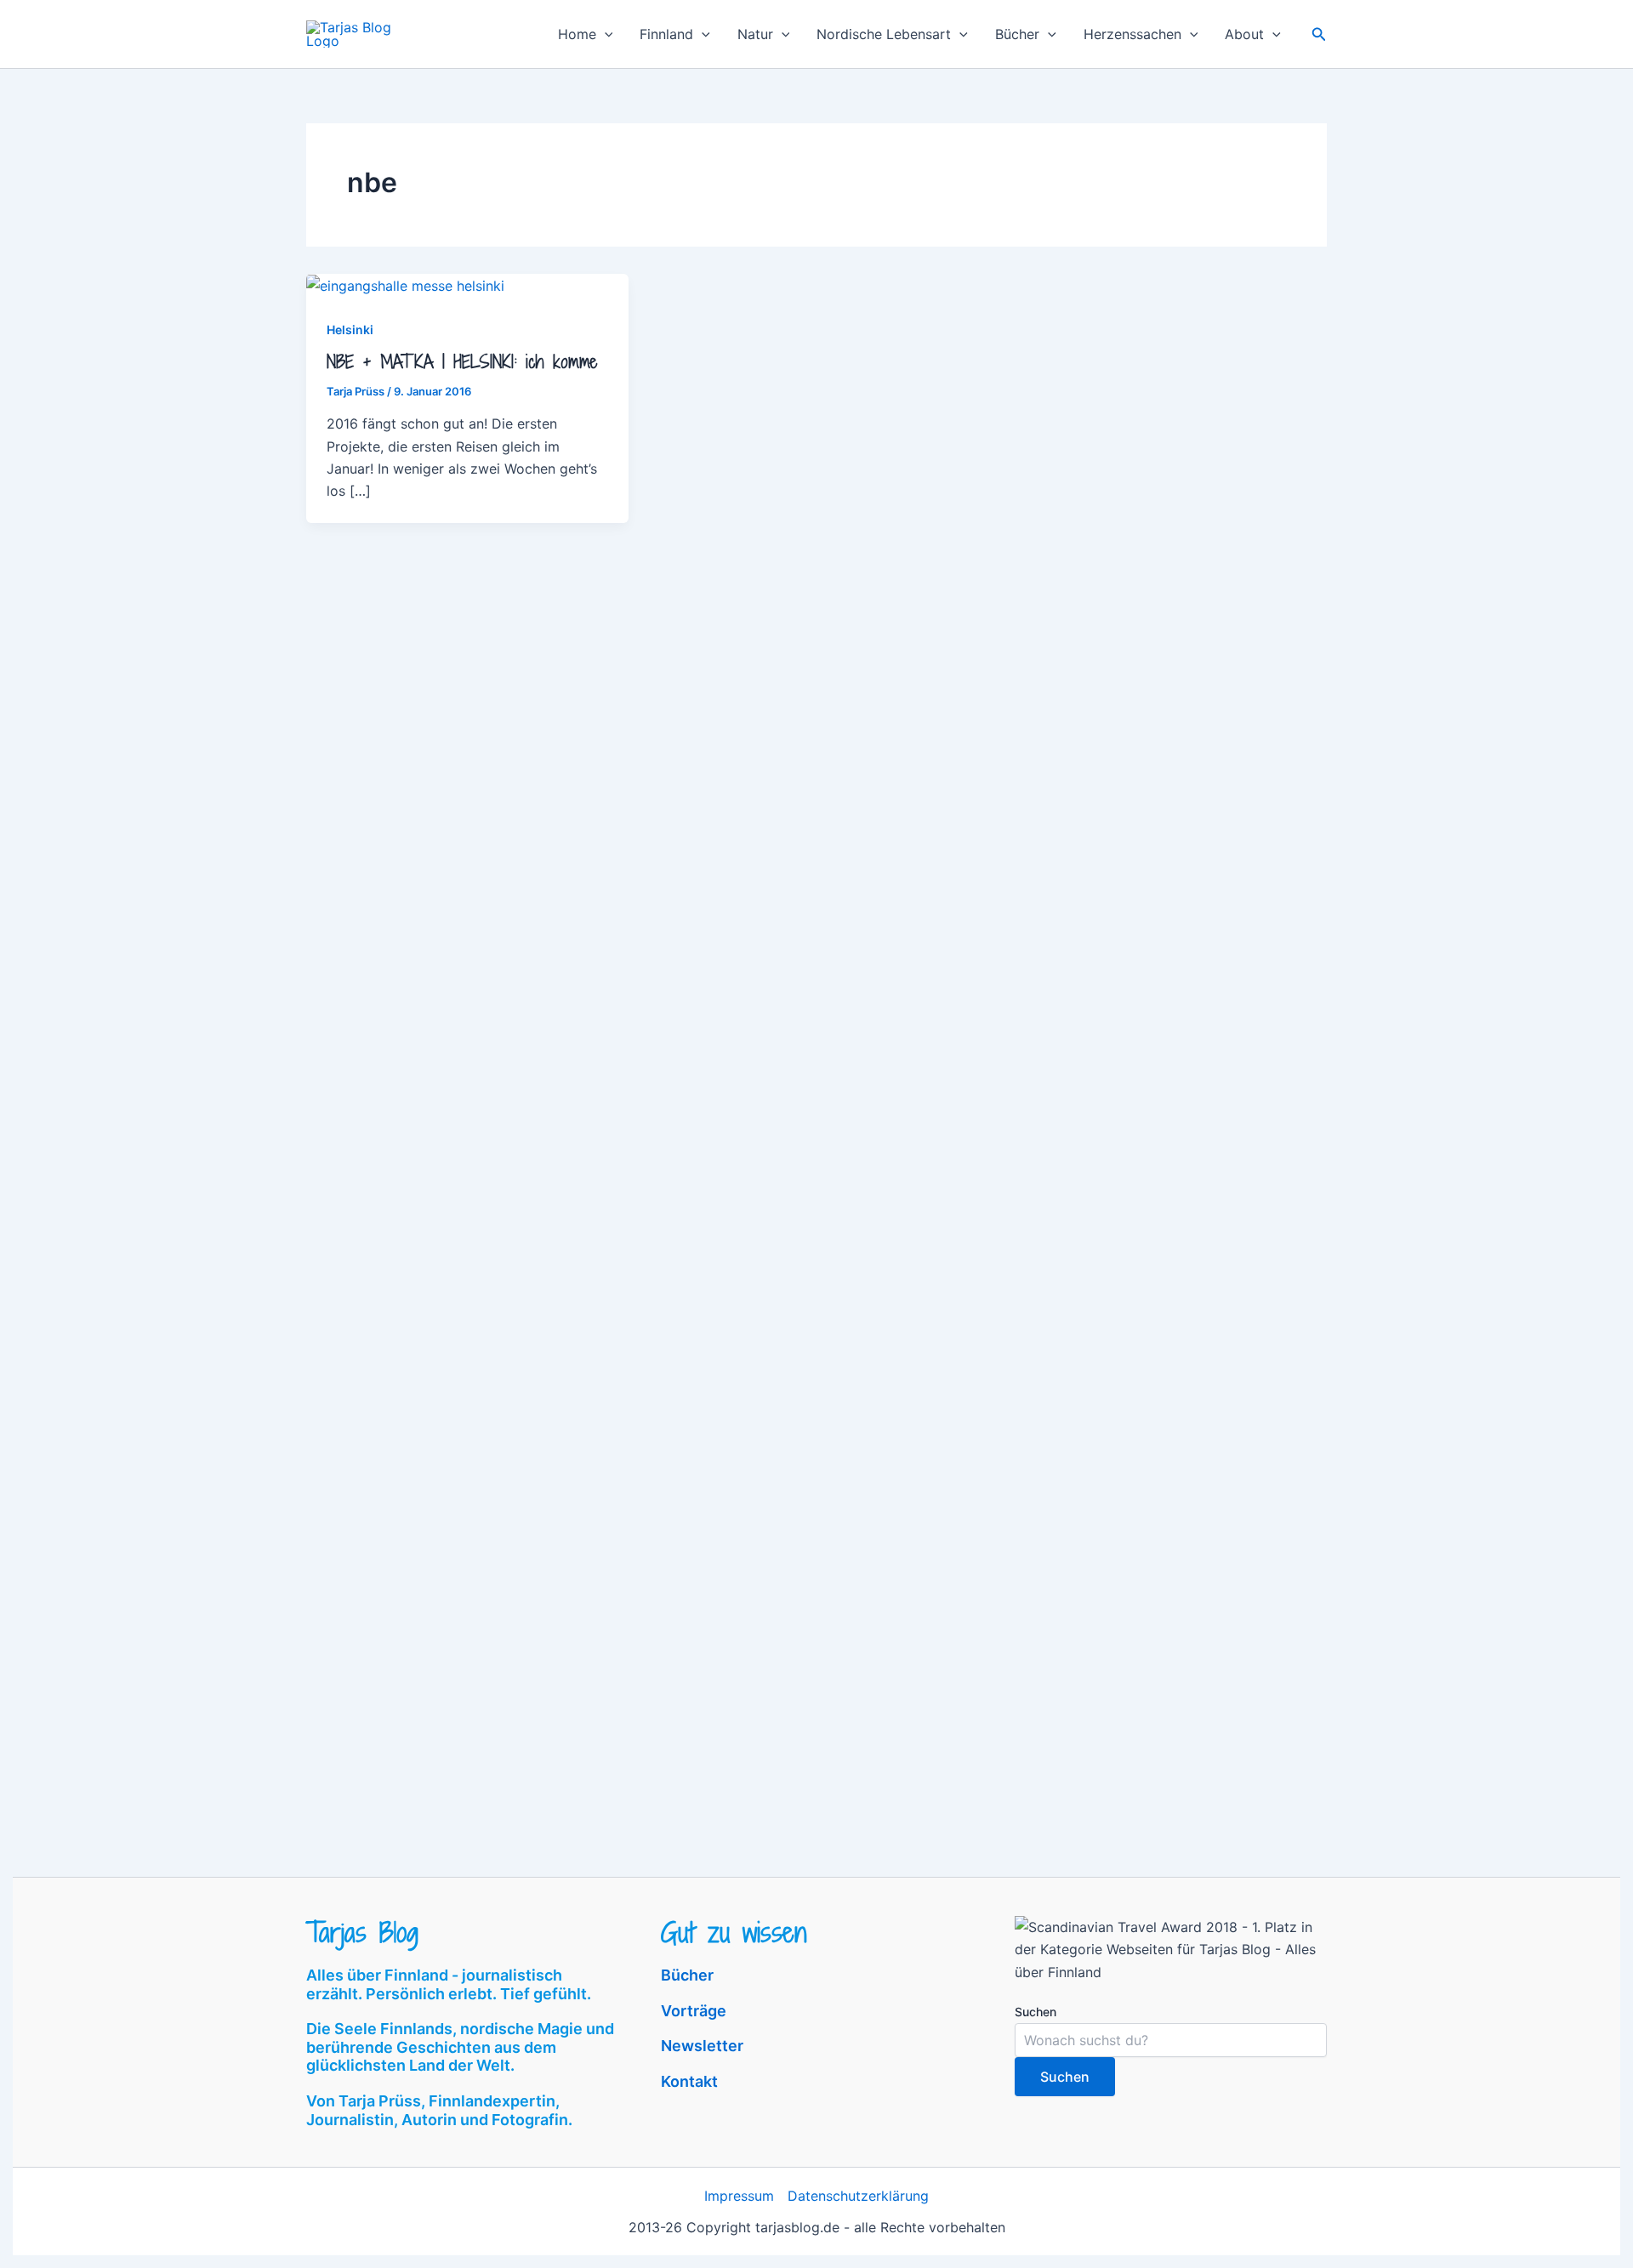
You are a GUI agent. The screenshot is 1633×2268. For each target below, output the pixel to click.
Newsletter (702, 2046)
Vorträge (694, 2011)
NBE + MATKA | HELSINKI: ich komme (462, 362)
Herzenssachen (1132, 34)
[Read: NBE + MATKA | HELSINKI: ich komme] (405, 285)
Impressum (739, 2196)
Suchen (1036, 2012)
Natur (755, 34)
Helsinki (350, 330)
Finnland (666, 34)
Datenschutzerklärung (858, 2196)
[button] (605, 34)
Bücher (1017, 34)
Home (577, 34)
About (1244, 34)
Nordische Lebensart (884, 34)
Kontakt (689, 2081)
